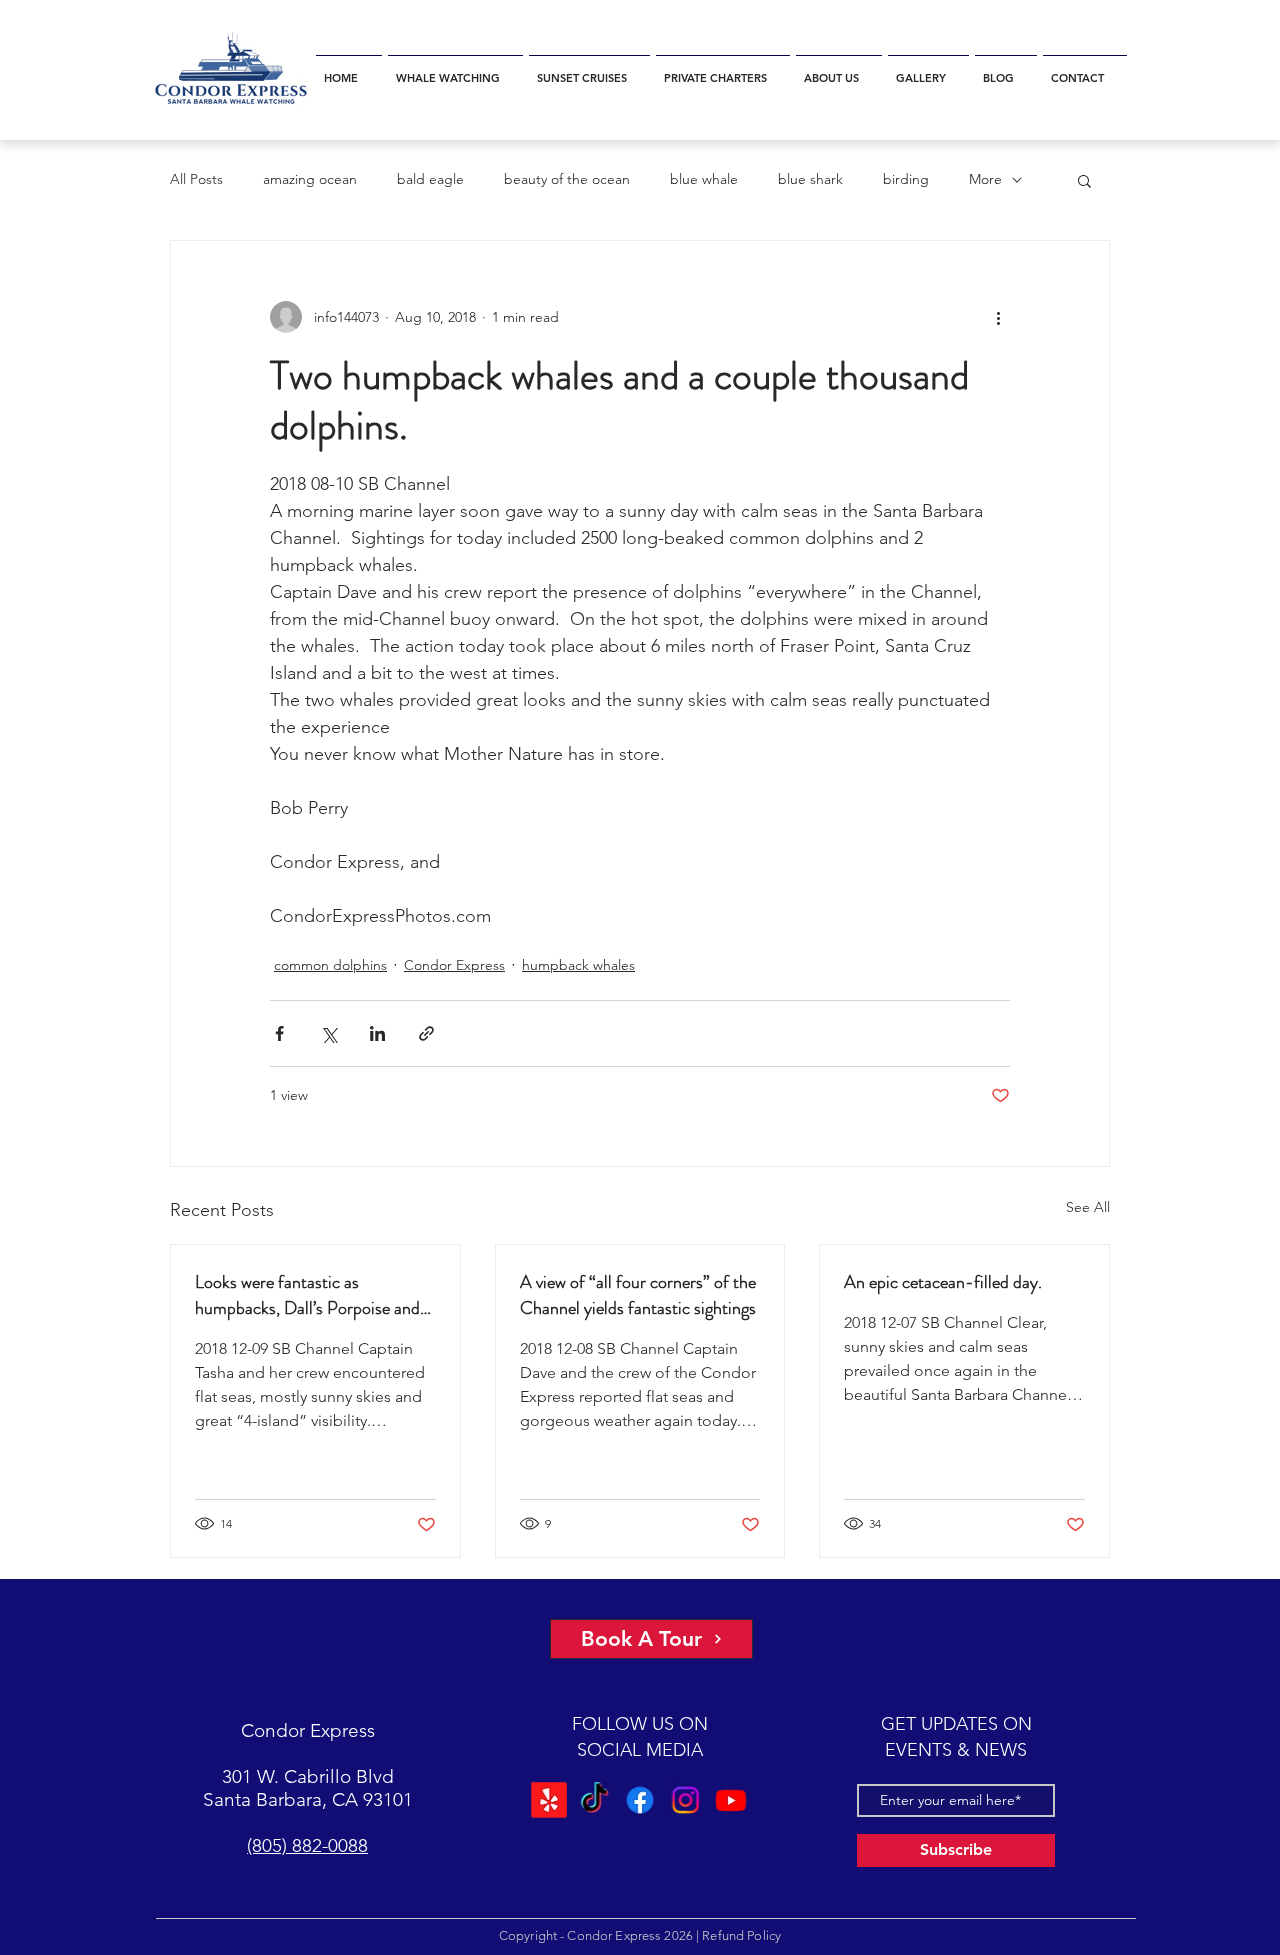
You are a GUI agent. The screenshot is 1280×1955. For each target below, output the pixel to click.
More (985, 179)
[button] (455, 69)
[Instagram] (684, 1799)
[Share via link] (426, 1033)
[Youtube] (729, 1799)
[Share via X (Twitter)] (328, 1033)
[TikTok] (595, 1799)
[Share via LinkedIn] (377, 1033)
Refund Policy (741, 1935)
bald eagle (430, 179)
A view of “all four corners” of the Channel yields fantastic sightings (638, 1295)
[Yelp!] (551, 1799)
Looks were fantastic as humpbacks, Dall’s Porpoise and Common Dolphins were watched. (315, 1295)
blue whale (704, 179)
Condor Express (454, 965)
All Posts (196, 179)
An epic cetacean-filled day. (943, 1282)
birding (906, 179)
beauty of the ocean (567, 179)
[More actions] (998, 317)
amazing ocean (310, 179)
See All (1088, 1207)
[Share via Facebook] (279, 1033)
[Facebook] (640, 1799)
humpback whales (578, 965)
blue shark (810, 179)
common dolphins (330, 965)
